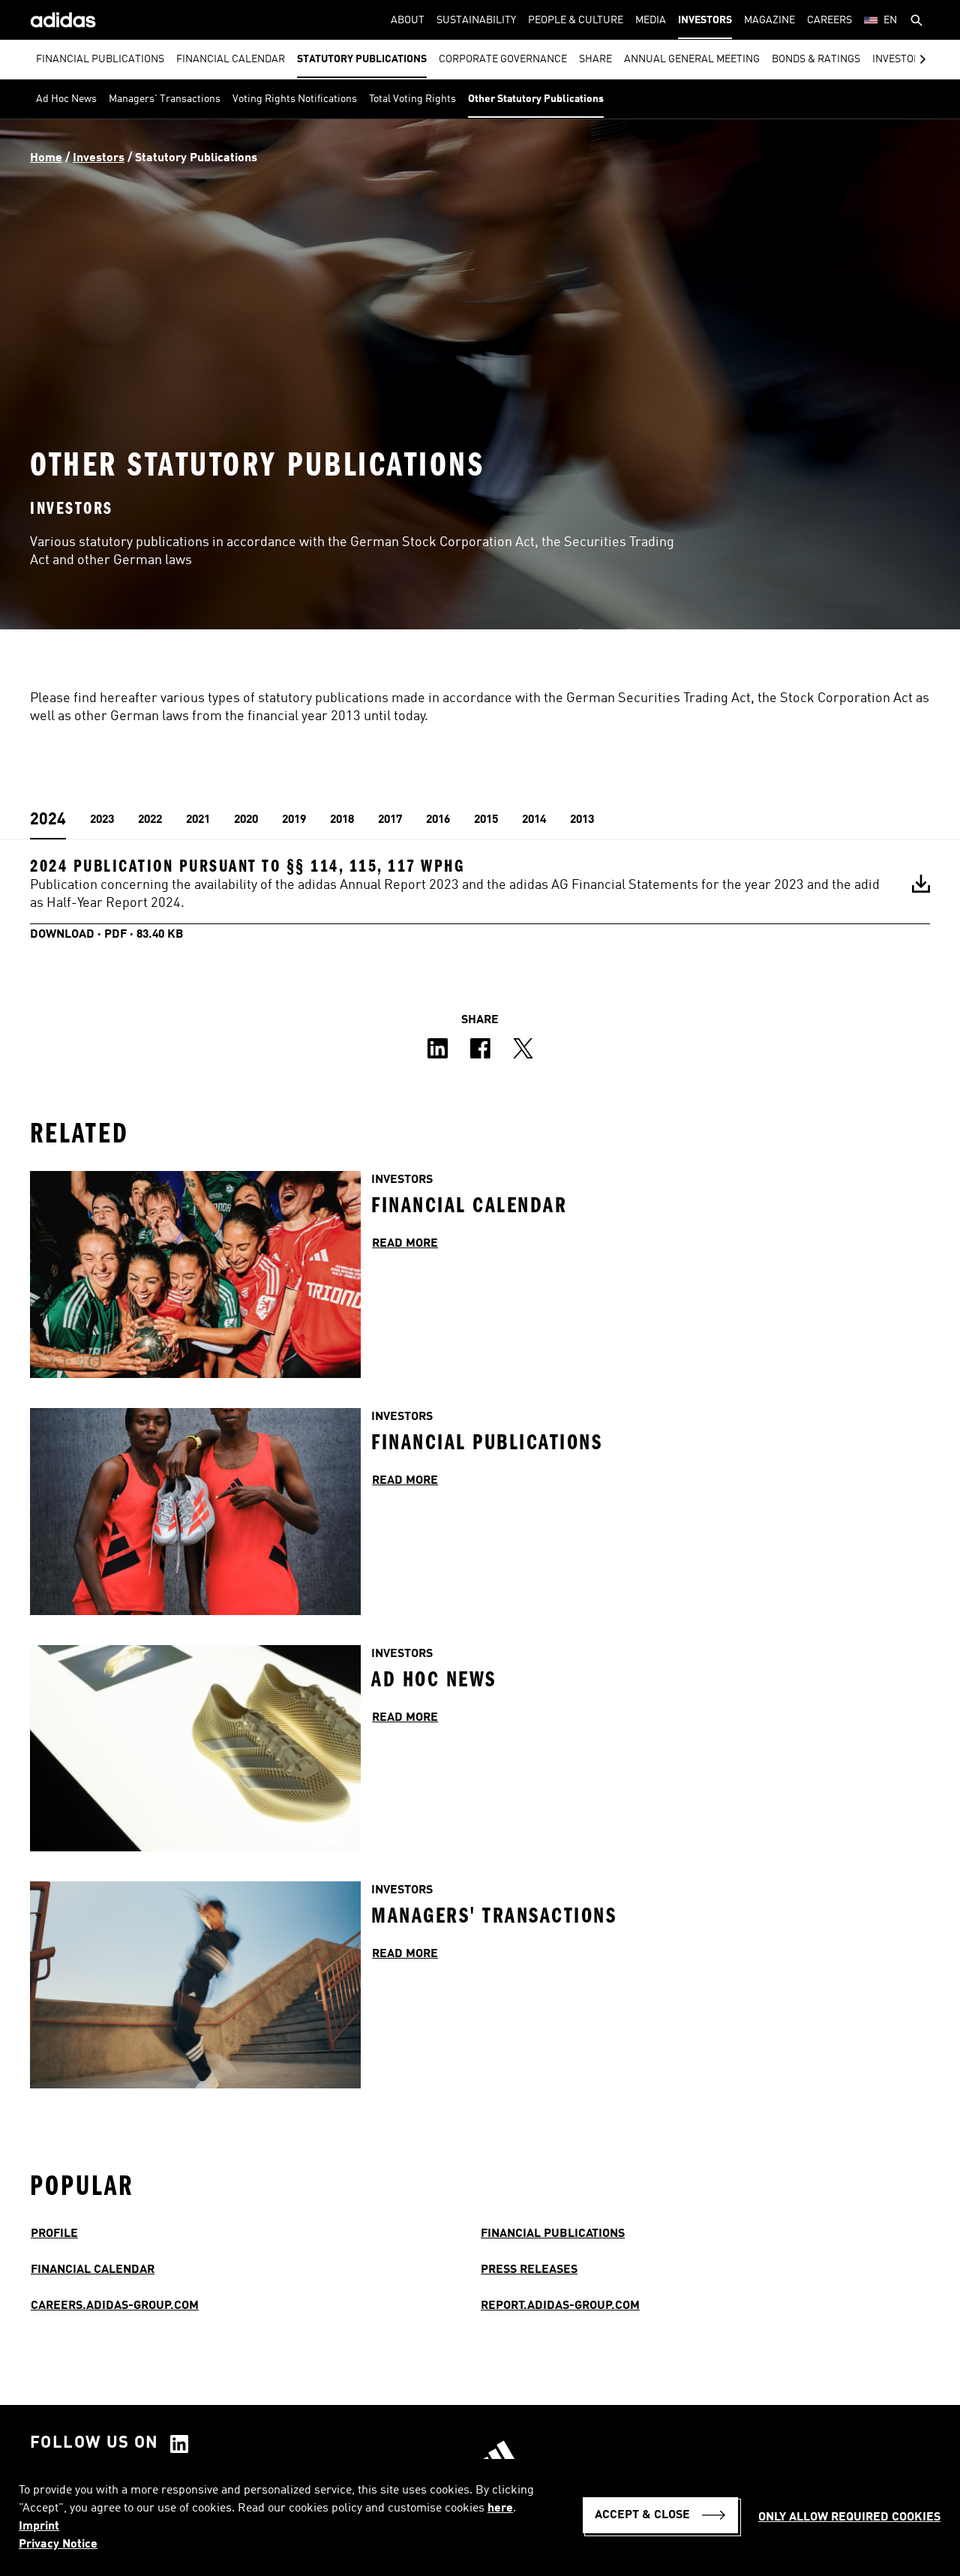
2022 (150, 820)
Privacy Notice (58, 2544)
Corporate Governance (503, 59)
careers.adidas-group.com (115, 2306)
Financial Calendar (231, 59)
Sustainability (476, 20)
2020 (246, 820)
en (890, 20)
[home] (63, 20)
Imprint (39, 2526)
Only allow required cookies (849, 2517)
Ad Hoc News (66, 99)
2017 (390, 820)
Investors (705, 20)
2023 (102, 820)
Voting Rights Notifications (295, 99)
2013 (582, 820)
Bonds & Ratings (816, 59)
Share (595, 59)
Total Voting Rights (412, 99)
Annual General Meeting (692, 59)
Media (651, 20)
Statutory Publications (362, 59)
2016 (438, 820)
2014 (534, 820)
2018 (342, 820)
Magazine (769, 20)
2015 (486, 820)
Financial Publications (100, 59)
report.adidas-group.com (560, 2306)
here (500, 2508)
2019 (294, 820)
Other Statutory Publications (536, 99)
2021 (198, 820)
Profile (54, 2234)
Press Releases (529, 2270)
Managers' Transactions (165, 99)
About (408, 20)
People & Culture (576, 20)
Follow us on (94, 2443)
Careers (829, 20)
